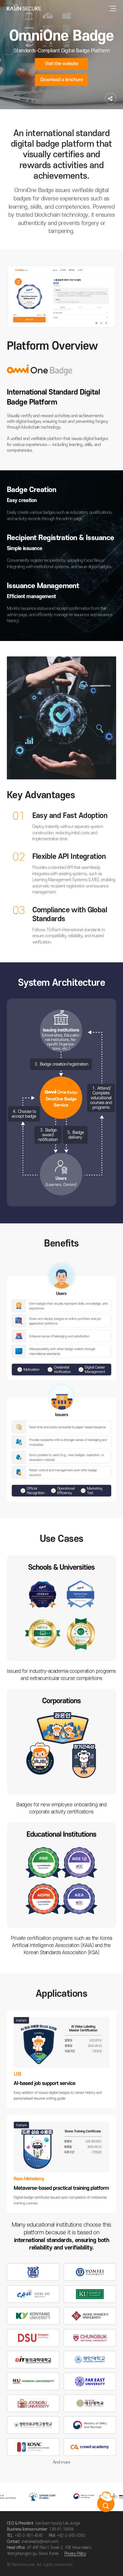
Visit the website (61, 64)
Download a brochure (61, 80)
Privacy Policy (75, 2554)
